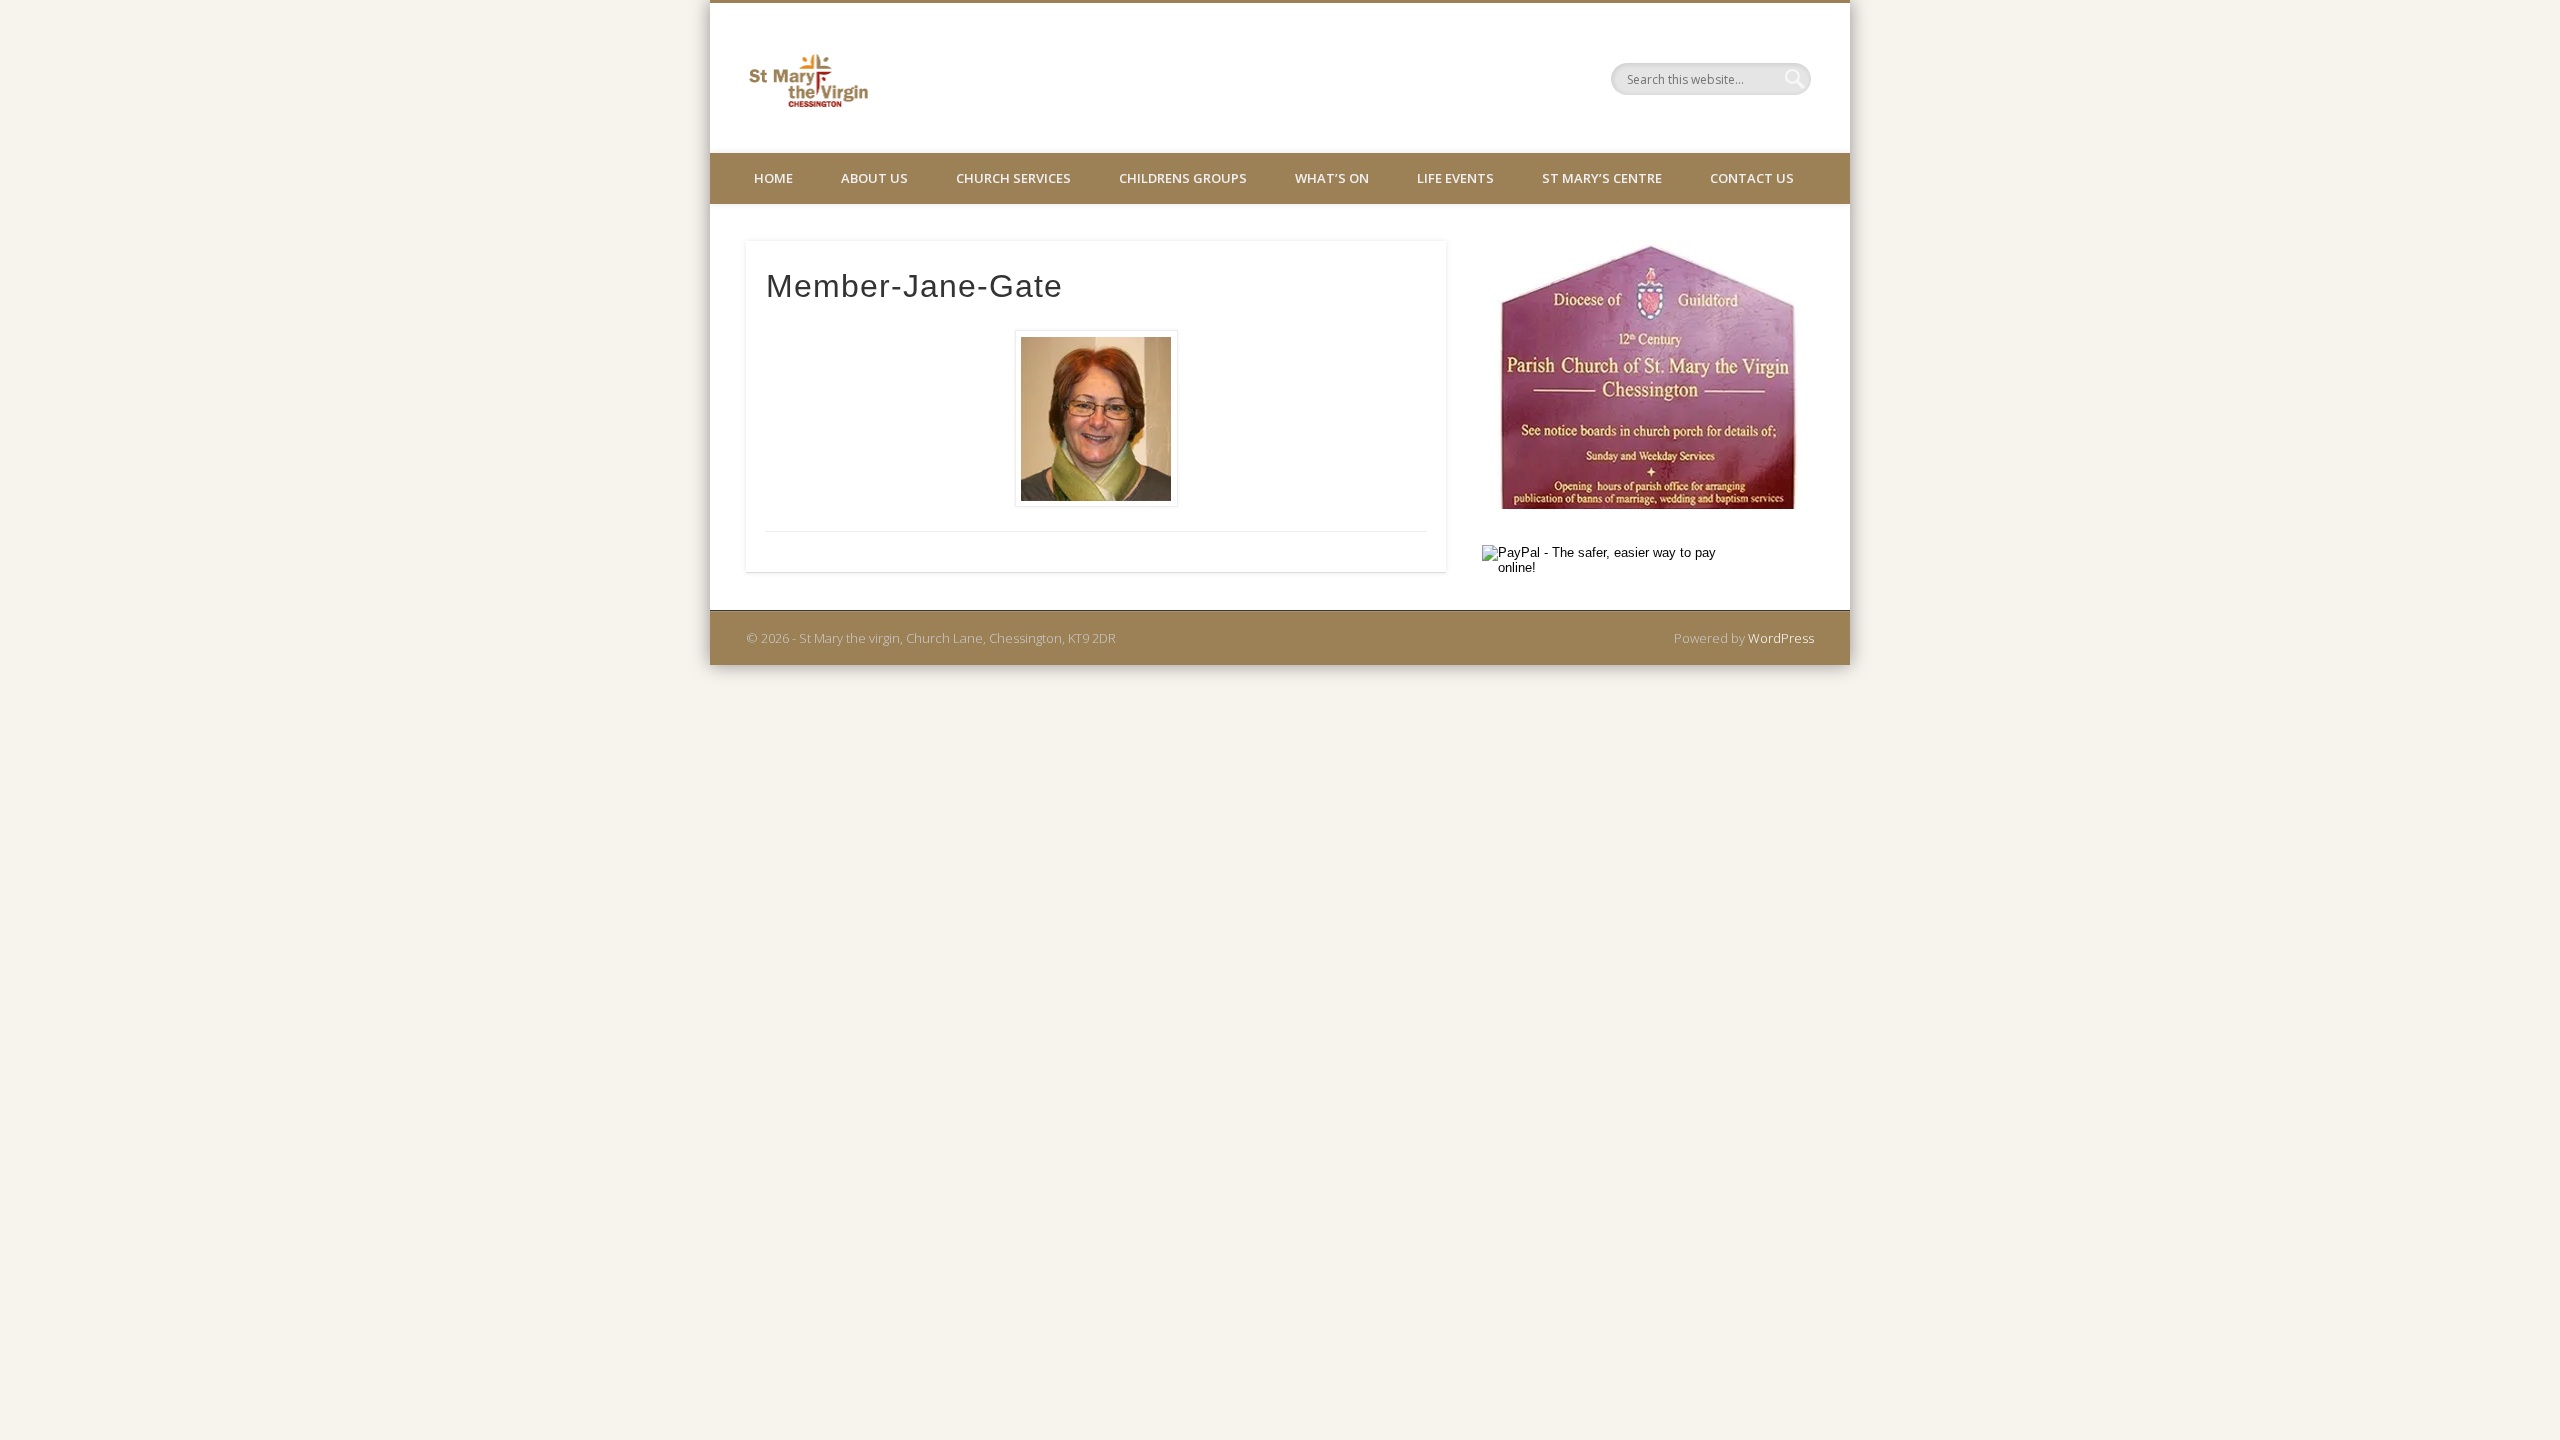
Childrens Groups (1183, 178)
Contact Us (1752, 178)
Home (773, 178)
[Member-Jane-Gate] (1096, 418)
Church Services (1013, 178)
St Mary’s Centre (1602, 178)
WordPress (1781, 638)
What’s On (1332, 178)
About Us (874, 178)
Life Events (1455, 178)
